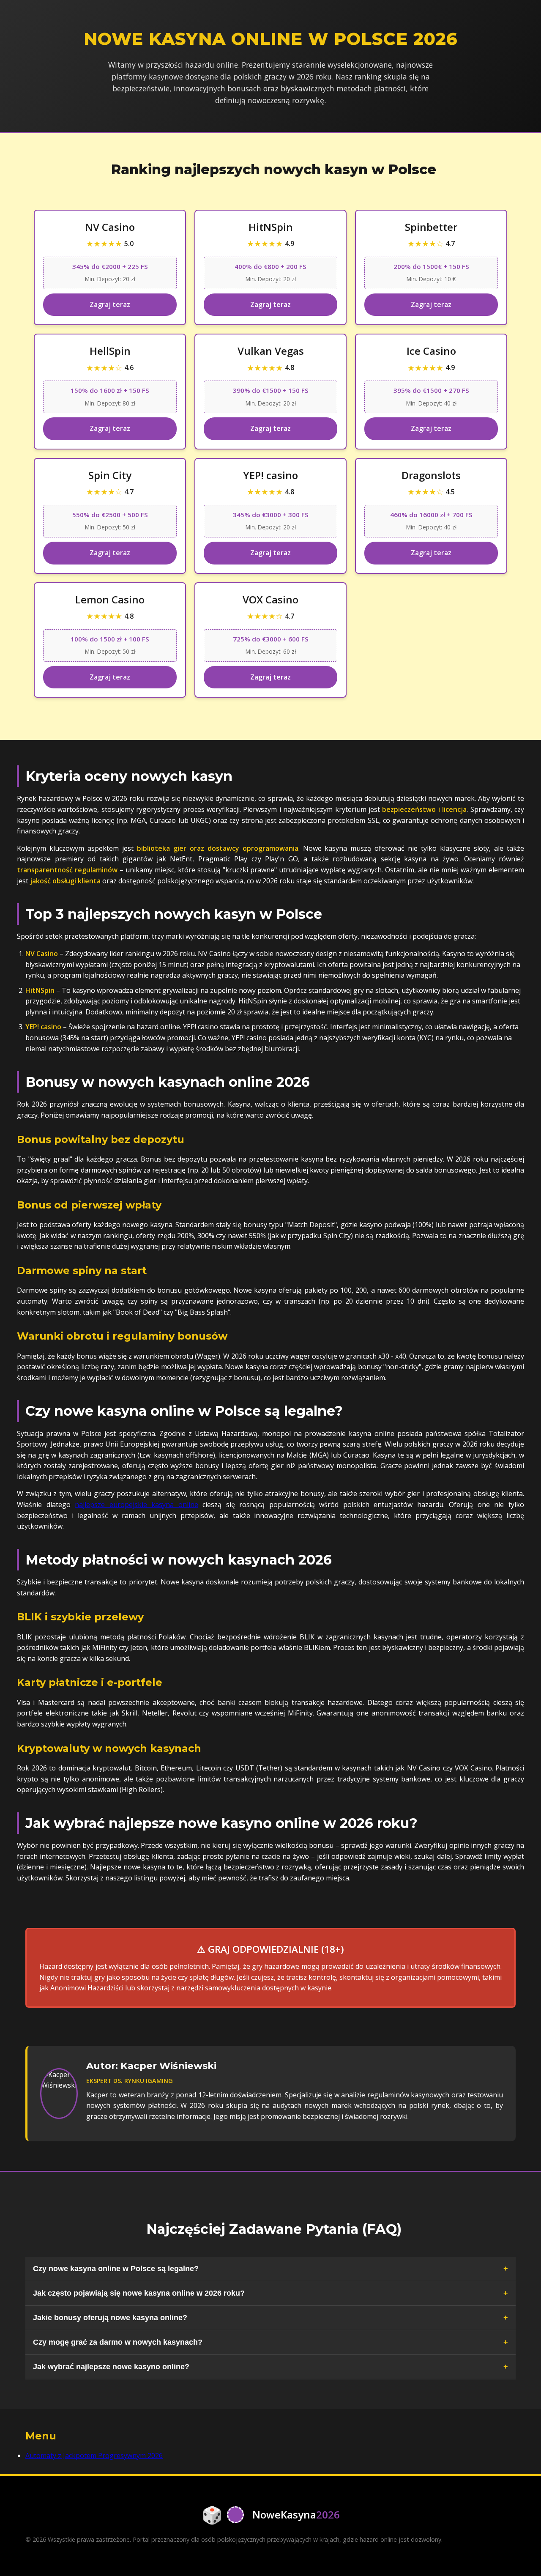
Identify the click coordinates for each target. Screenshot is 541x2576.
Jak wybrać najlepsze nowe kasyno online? (111, 2367)
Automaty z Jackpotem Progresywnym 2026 (94, 2455)
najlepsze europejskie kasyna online (137, 1504)
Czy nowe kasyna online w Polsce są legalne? (116, 2269)
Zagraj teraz (110, 304)
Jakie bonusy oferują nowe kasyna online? (110, 2318)
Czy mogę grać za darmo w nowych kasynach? (118, 2342)
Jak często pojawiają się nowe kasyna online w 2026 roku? (139, 2293)
